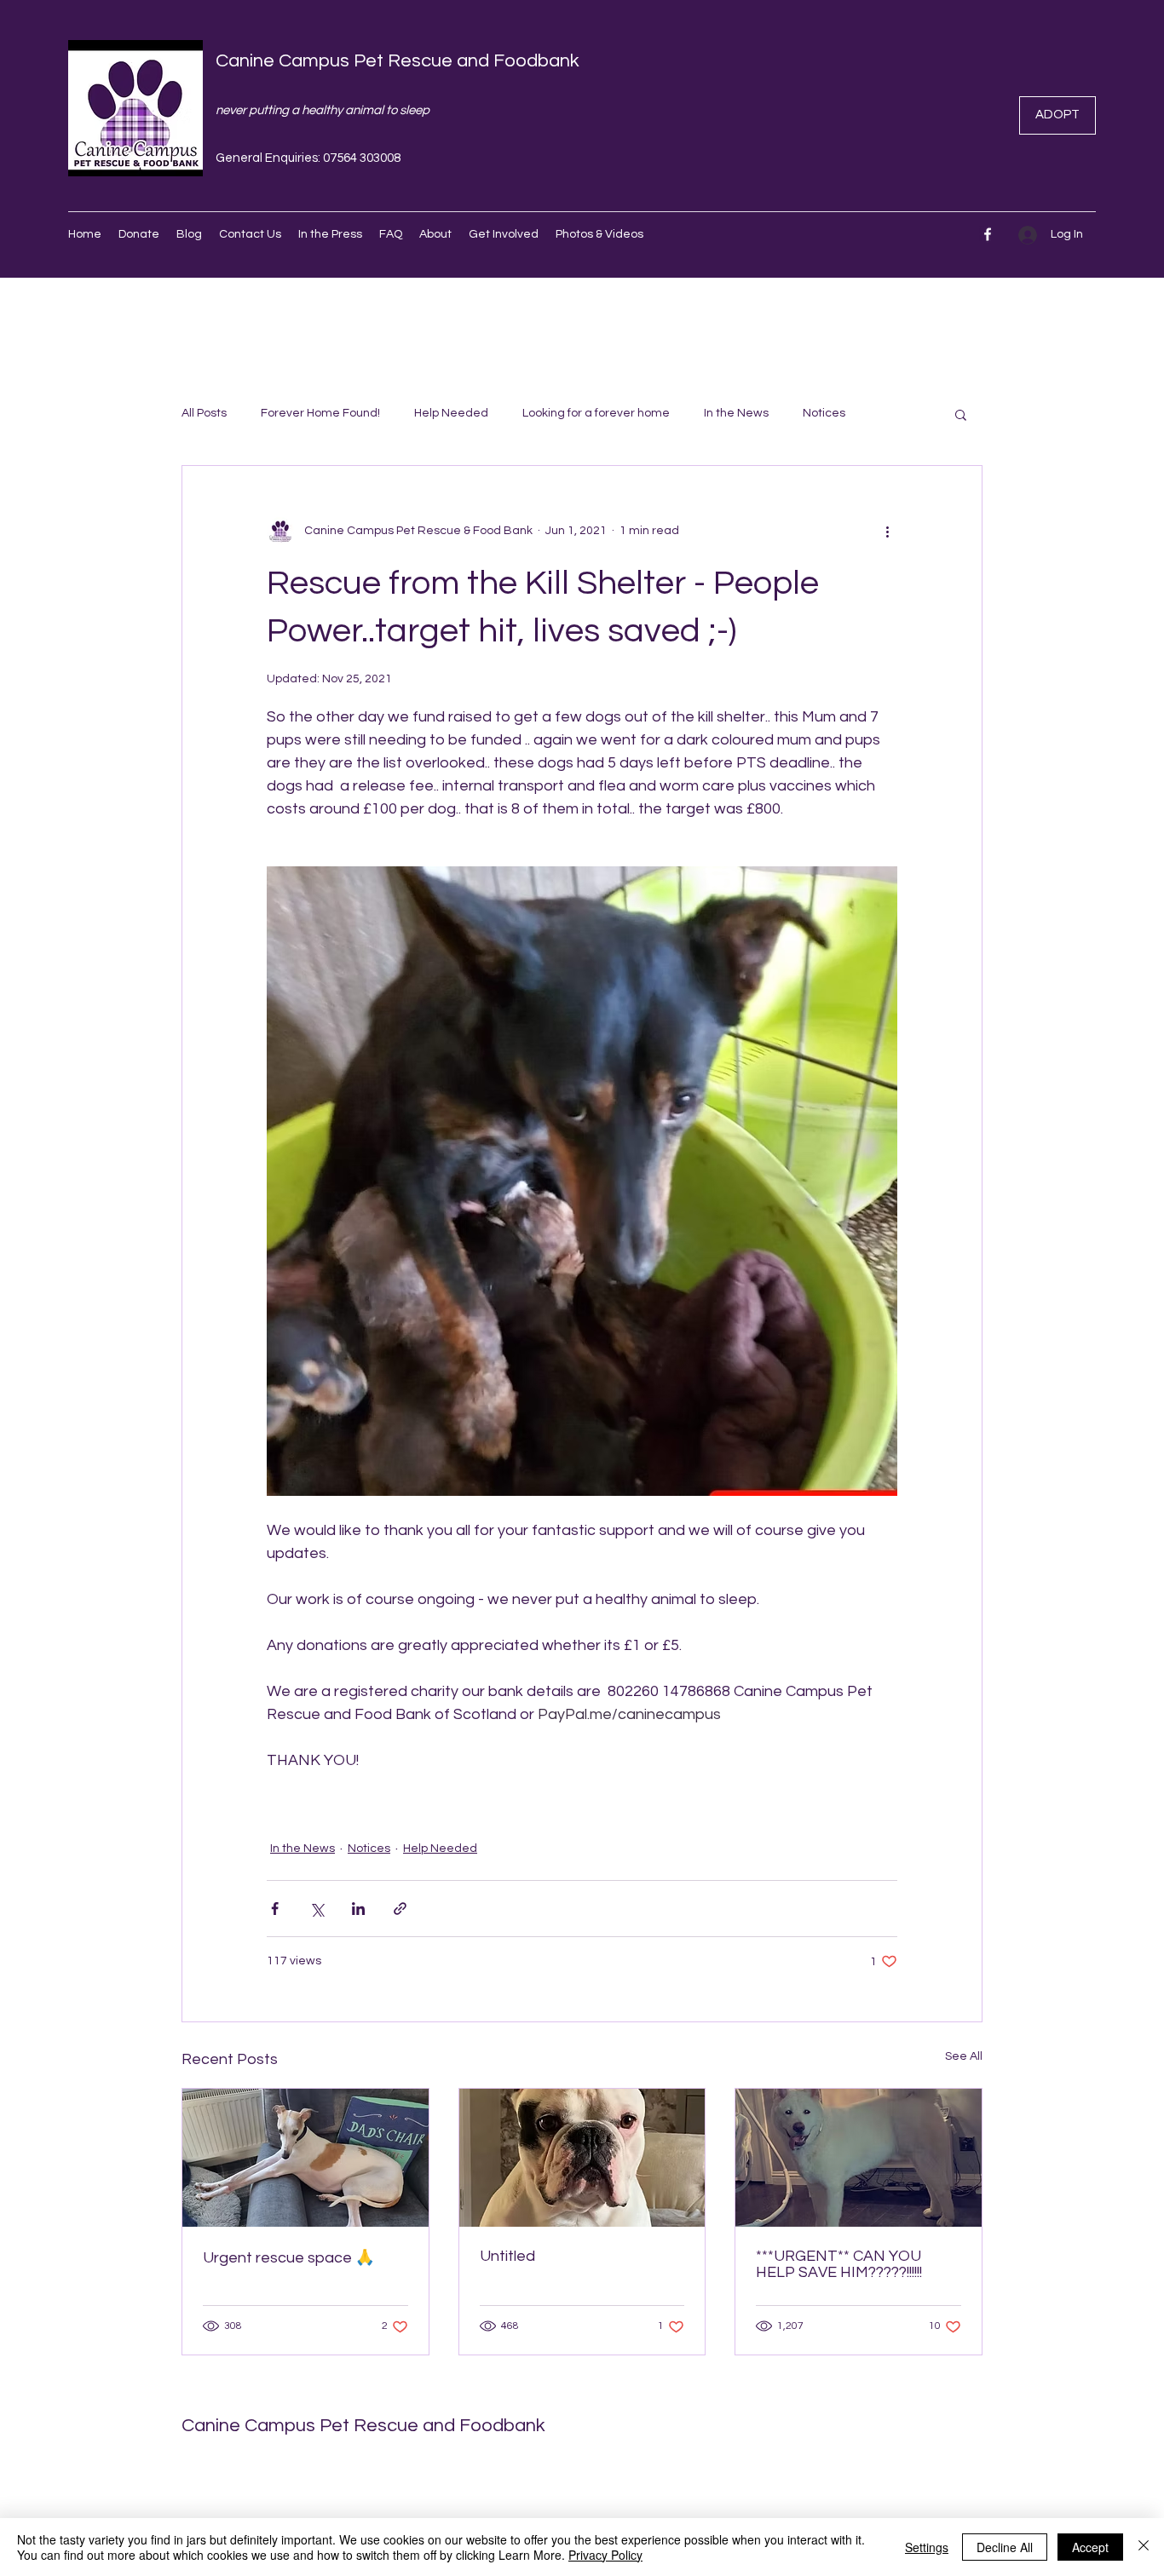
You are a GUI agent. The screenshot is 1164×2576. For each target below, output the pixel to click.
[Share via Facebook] (275, 1909)
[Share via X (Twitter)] (317, 1909)
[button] (961, 414)
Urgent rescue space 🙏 (288, 2258)
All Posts (204, 413)
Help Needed (451, 413)
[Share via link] (400, 1909)
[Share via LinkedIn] (358, 1909)
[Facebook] (988, 234)
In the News (736, 413)
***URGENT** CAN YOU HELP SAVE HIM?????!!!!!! (839, 2264)
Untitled (507, 2256)
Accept (1090, 2547)
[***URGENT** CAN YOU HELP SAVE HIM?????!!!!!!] (859, 2158)
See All (964, 2056)
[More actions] (887, 531)
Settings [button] (927, 2547)
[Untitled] (582, 2158)
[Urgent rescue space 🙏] (305, 2158)
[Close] (1144, 2547)
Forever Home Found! (320, 413)
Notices (824, 413)
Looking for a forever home (596, 413)
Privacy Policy (605, 2555)
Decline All (1005, 2547)
